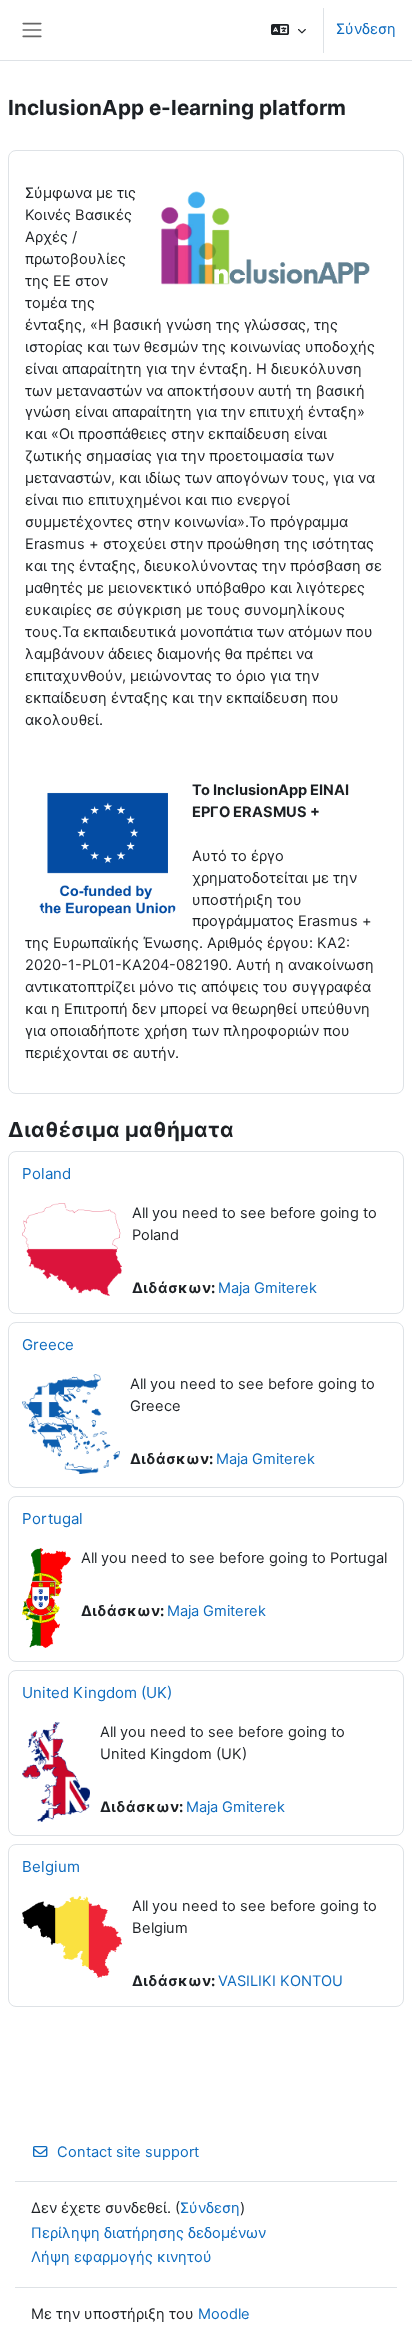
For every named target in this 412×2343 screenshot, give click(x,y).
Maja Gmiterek (267, 1288)
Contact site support (128, 2152)
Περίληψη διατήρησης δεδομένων (148, 2233)
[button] (288, 30)
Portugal (52, 1518)
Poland (46, 1173)
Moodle (224, 2314)
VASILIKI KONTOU (280, 1981)
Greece (48, 1344)
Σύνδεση (366, 29)
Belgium (51, 1866)
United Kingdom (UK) (97, 1692)
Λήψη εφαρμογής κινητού (121, 2257)
